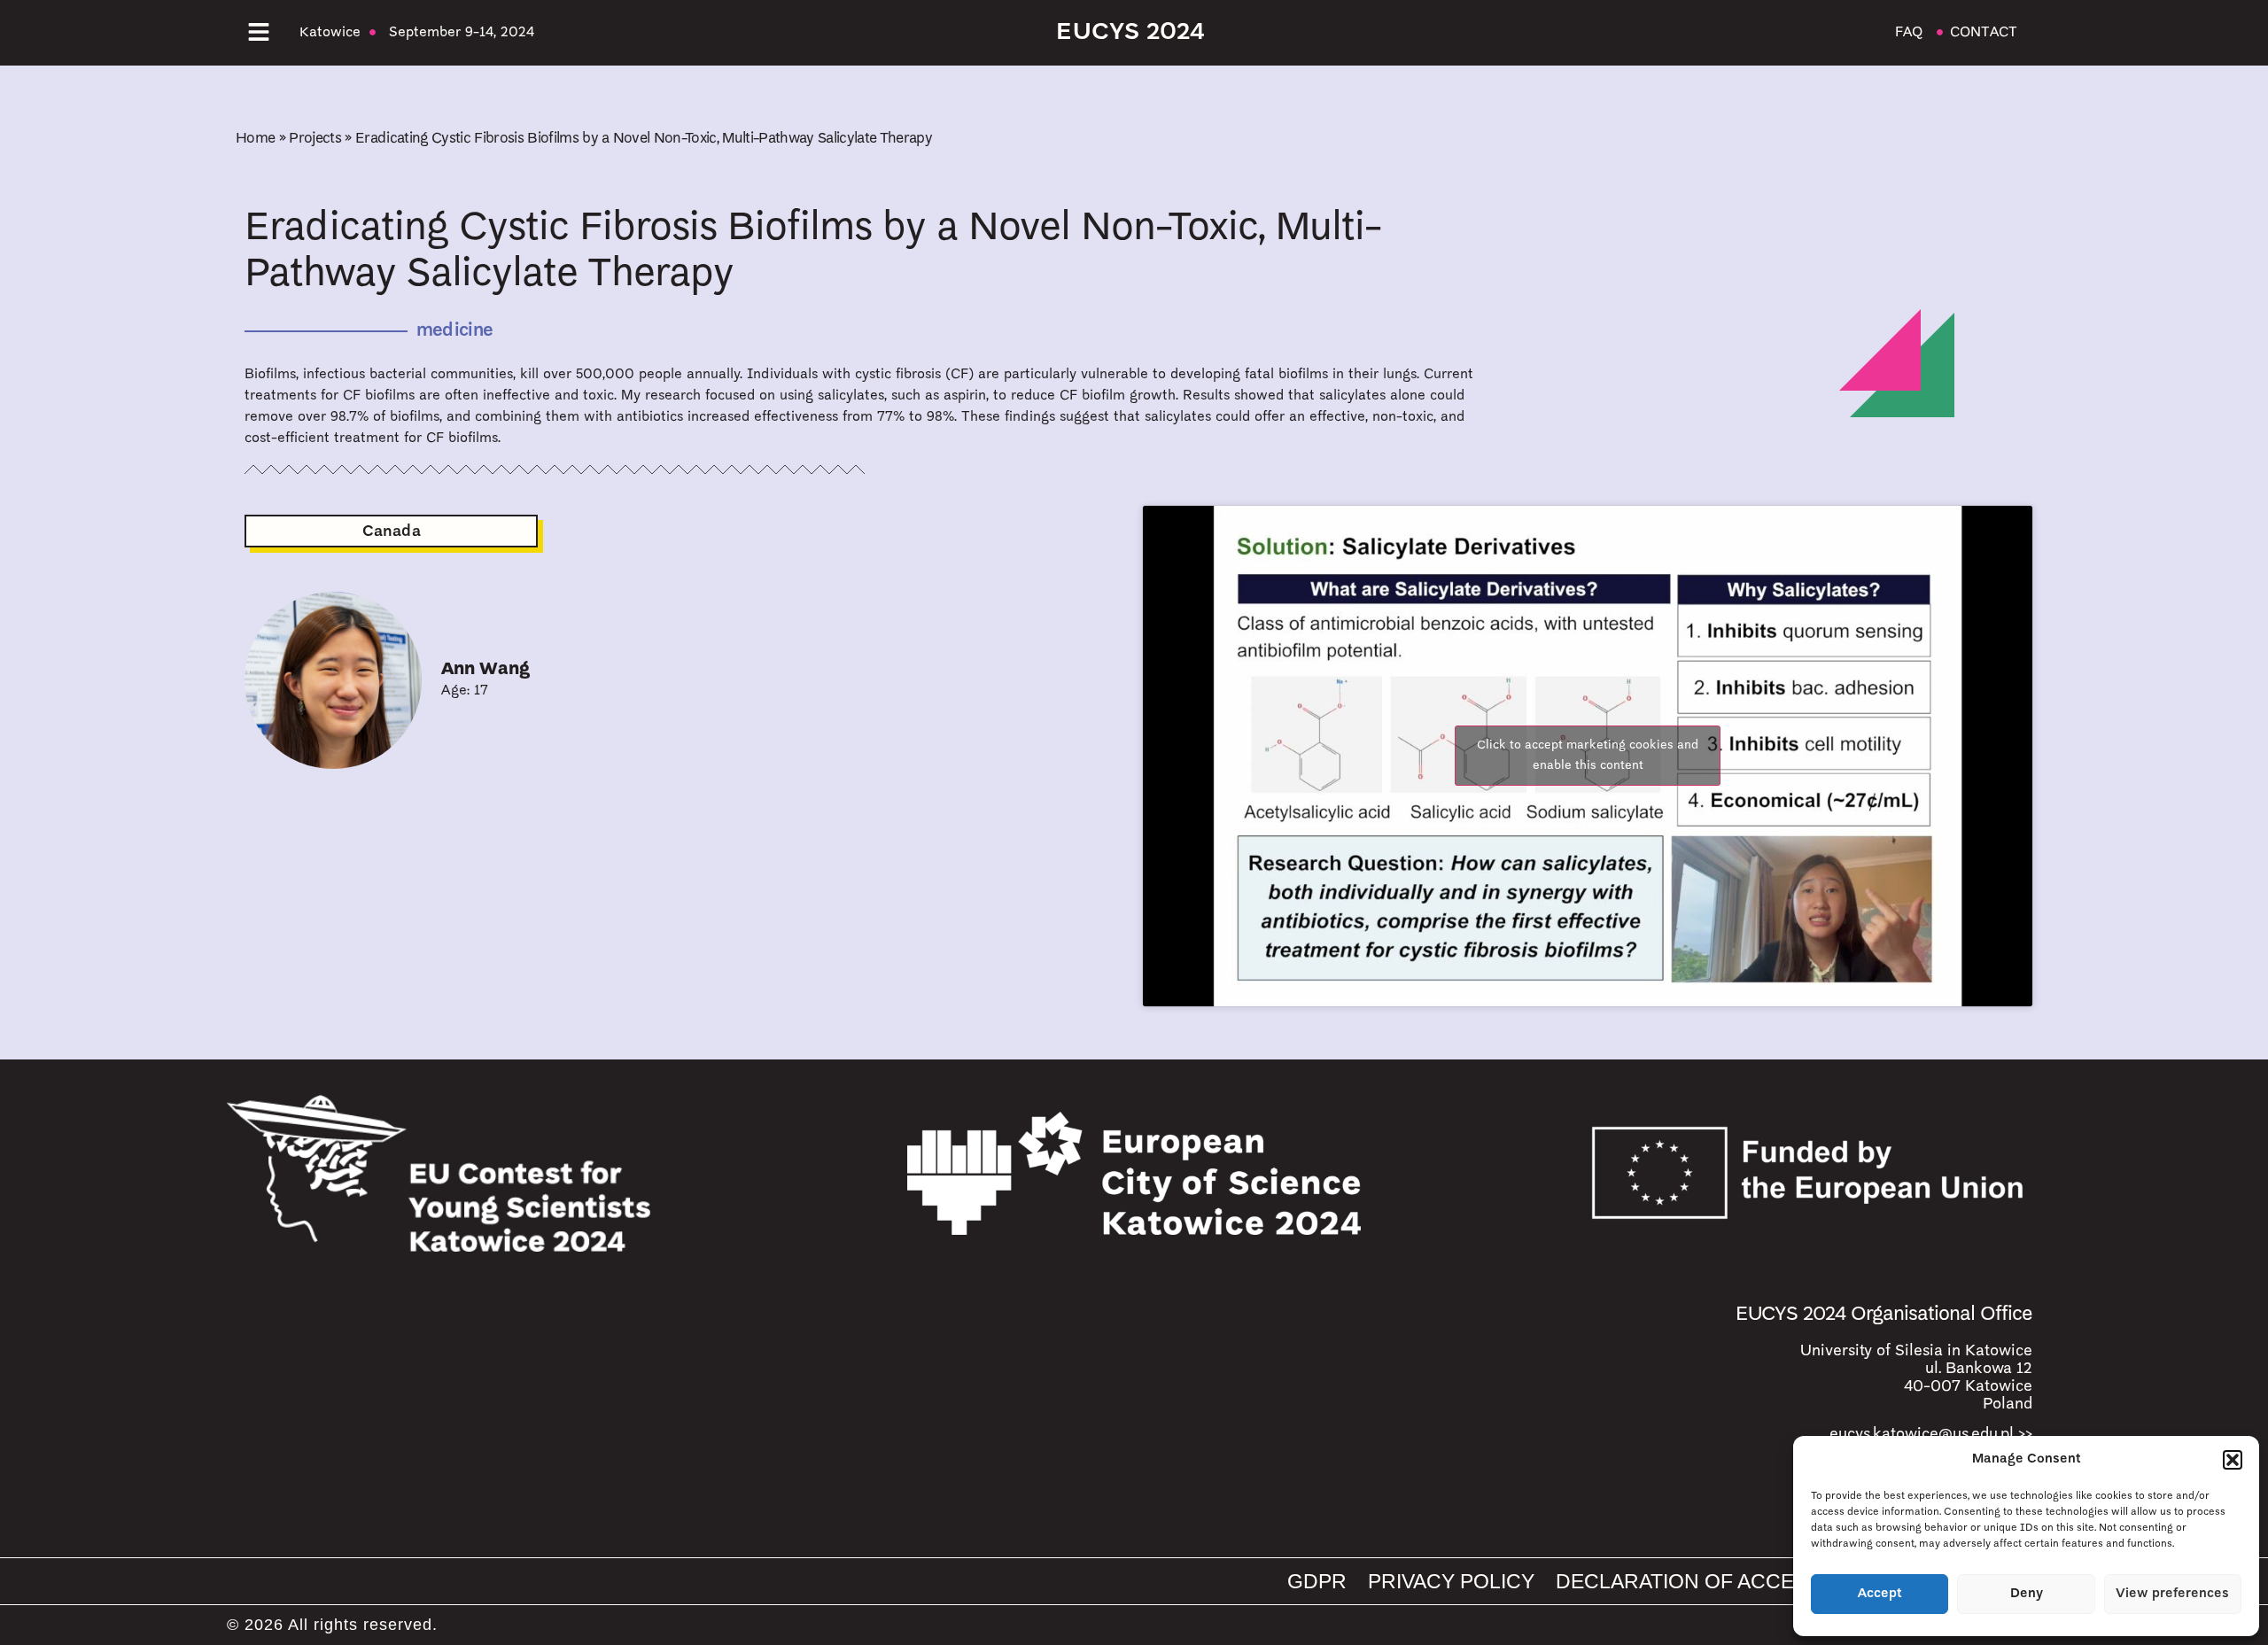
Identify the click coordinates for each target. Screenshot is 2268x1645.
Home (255, 139)
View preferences (2172, 1594)
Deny (2027, 1594)
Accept (1880, 1594)
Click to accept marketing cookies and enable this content (1588, 756)
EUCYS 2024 (1130, 33)
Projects (315, 139)
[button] (2233, 1460)
